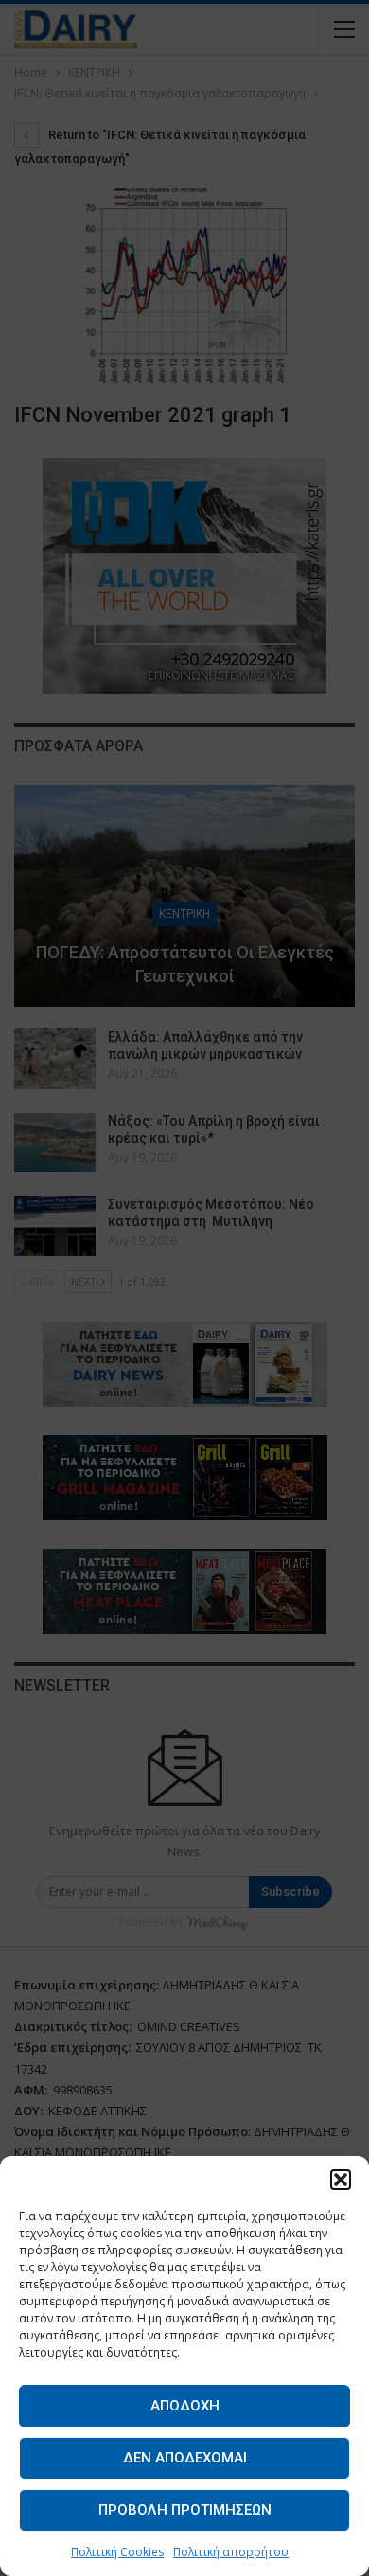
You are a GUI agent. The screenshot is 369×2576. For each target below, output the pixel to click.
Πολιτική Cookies (117, 2552)
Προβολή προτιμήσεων (185, 2510)
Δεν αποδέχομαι (185, 2458)
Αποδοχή (185, 2406)
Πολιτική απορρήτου (231, 2552)
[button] (341, 2180)
